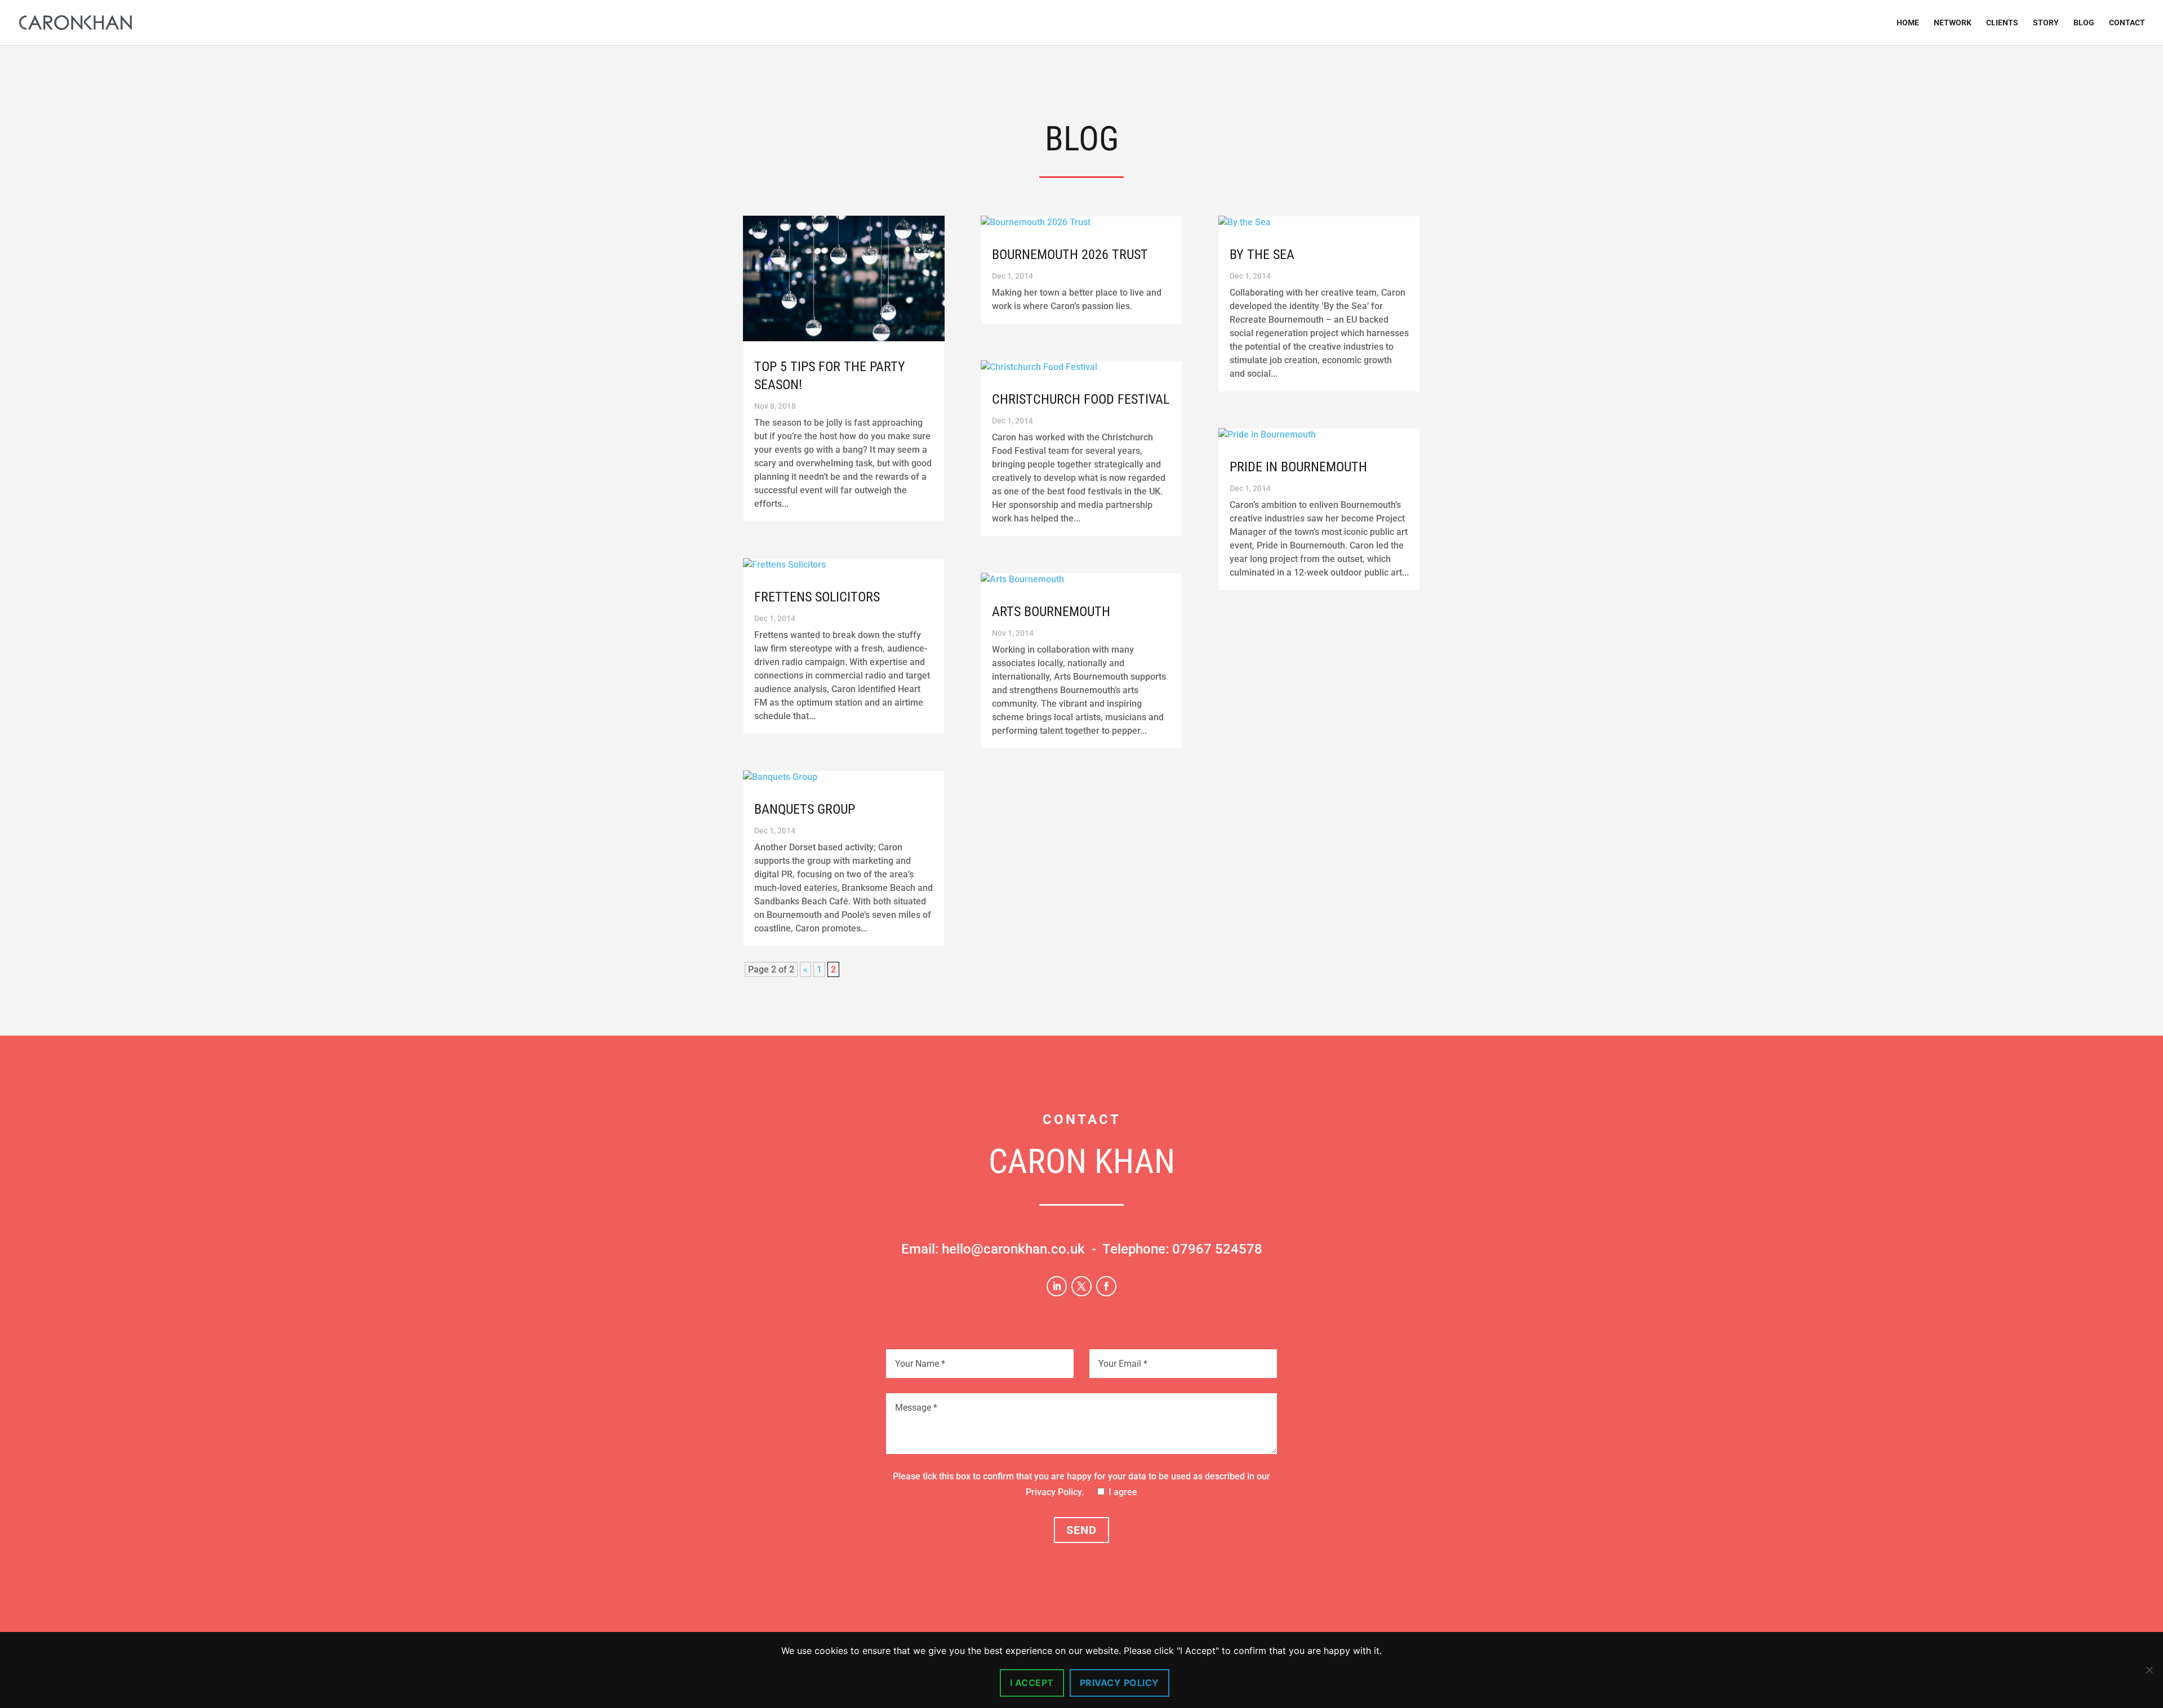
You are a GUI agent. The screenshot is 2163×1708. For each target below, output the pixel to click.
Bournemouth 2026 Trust (1070, 255)
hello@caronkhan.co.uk (1013, 1249)
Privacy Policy (1054, 1492)
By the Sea (1262, 255)
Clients (2002, 23)
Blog (2084, 23)
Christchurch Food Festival (1081, 399)
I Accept (1032, 1683)
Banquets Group (805, 809)
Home (1908, 23)
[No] (2149, 1670)
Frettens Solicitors (817, 597)
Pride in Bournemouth (1298, 467)
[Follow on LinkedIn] (1057, 1286)
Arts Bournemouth (1051, 612)
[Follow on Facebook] (1106, 1286)
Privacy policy (1120, 1683)
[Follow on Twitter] (1081, 1286)
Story (2046, 23)
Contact (2127, 23)
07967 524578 (1217, 1249)
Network (1953, 23)
